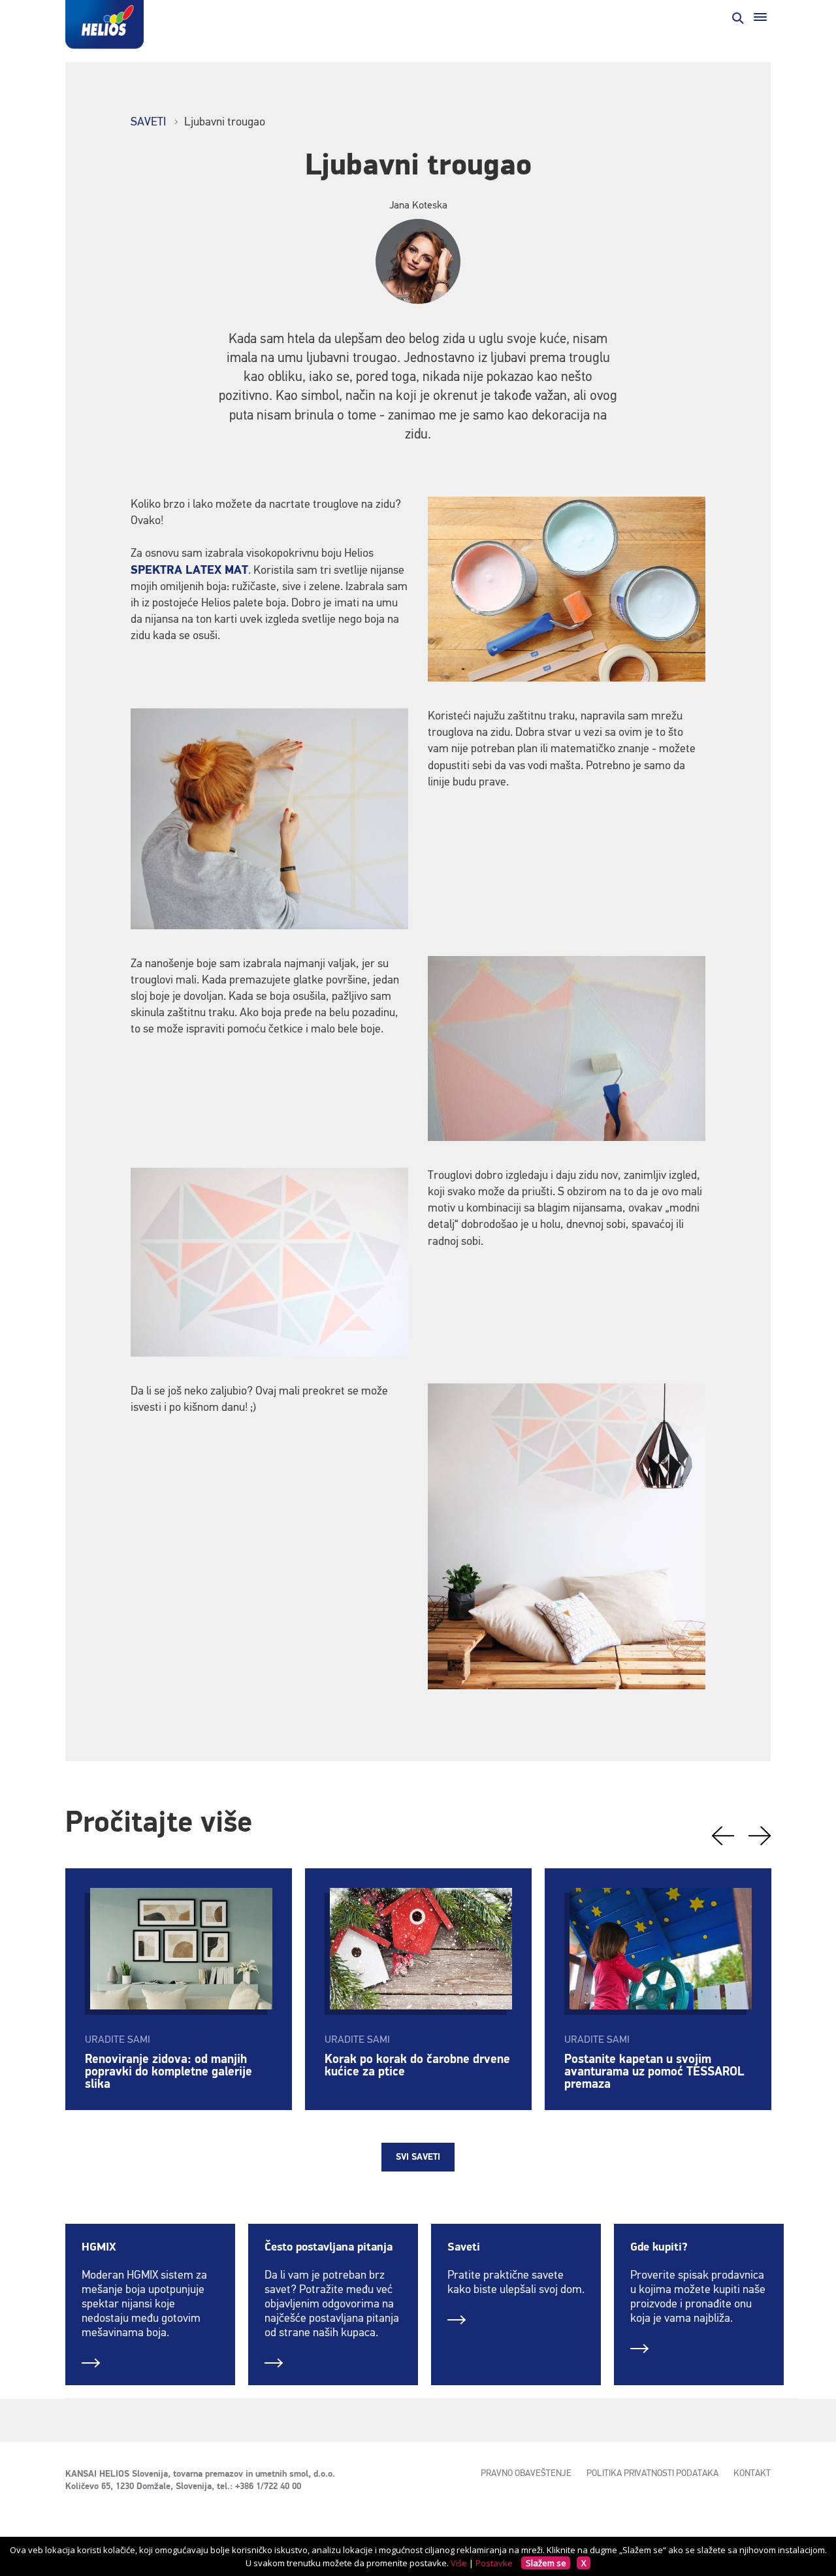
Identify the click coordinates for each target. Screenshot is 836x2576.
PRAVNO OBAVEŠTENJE (526, 2473)
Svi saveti (418, 2157)
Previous (723, 1836)
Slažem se (546, 2563)
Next (760, 1836)
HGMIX (99, 2247)
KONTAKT (752, 2473)
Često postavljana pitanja (329, 2247)
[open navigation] (760, 17)
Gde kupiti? (659, 2247)
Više (459, 2563)
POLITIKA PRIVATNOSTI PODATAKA (652, 2473)
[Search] (737, 17)
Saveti (464, 2247)
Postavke (494, 2563)
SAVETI (148, 122)
